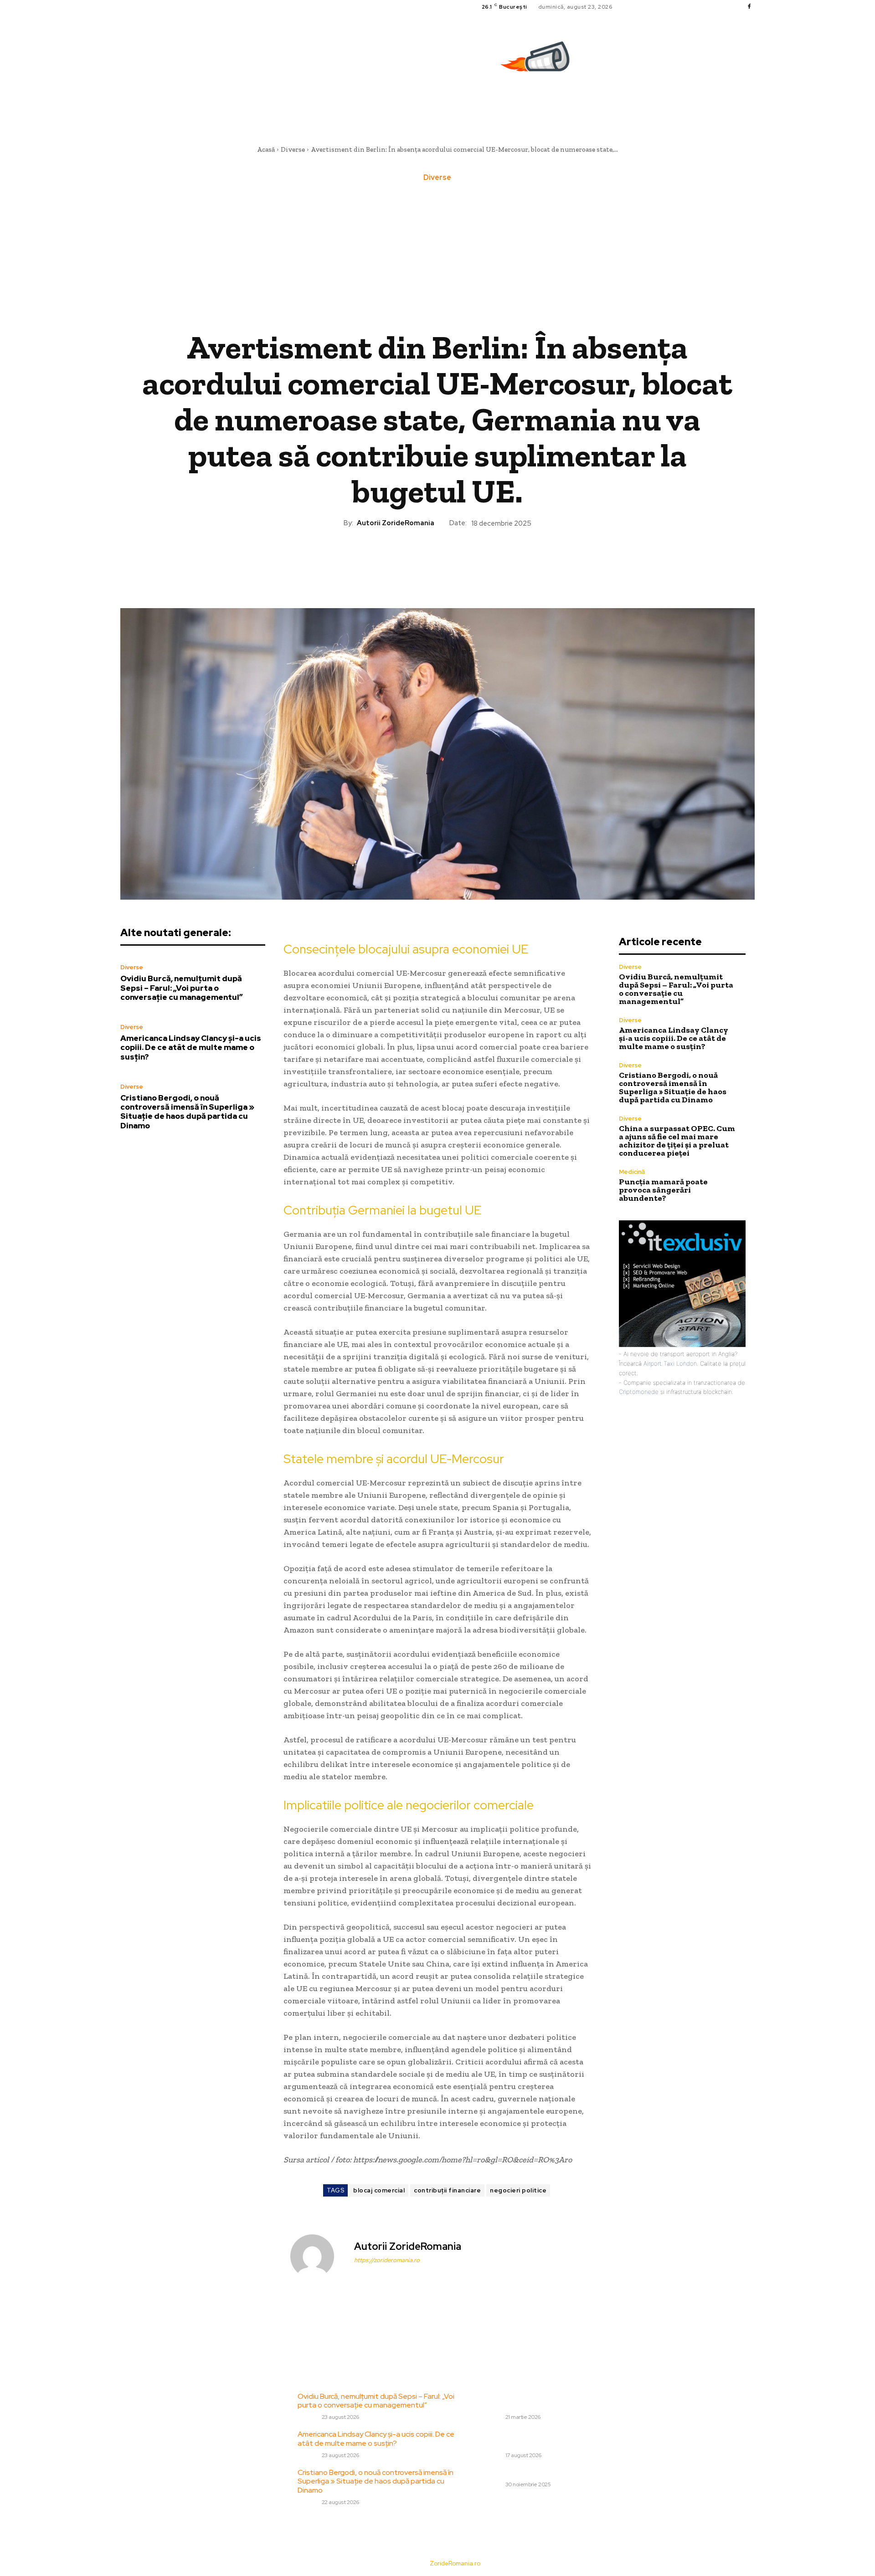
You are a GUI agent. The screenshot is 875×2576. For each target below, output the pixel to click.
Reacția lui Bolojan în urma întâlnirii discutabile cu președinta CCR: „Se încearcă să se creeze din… (560, 2438)
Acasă (266, 149)
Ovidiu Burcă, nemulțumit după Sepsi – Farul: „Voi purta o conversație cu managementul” (182, 988)
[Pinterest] (437, 559)
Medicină (632, 1172)
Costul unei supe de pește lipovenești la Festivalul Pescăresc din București (548, 2401)
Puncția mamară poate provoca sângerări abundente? (663, 1190)
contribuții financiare (447, 2190)
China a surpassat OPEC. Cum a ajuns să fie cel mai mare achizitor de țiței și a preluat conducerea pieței (677, 1141)
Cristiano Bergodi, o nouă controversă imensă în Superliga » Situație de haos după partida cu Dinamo (187, 1112)
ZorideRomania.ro (455, 2563)
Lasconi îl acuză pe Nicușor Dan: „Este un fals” (556, 2472)
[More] (479, 559)
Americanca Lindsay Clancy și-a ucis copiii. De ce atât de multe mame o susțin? (191, 1047)
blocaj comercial (379, 2190)
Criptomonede (639, 1392)
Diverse (293, 149)
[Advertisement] (437, 256)
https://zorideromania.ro (387, 2260)
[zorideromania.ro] (537, 61)
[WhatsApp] (458, 559)
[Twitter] (416, 559)
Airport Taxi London (670, 1363)
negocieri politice (518, 2190)
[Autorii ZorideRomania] (318, 2256)
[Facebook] (749, 7)
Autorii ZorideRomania (396, 523)
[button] (751, 102)
